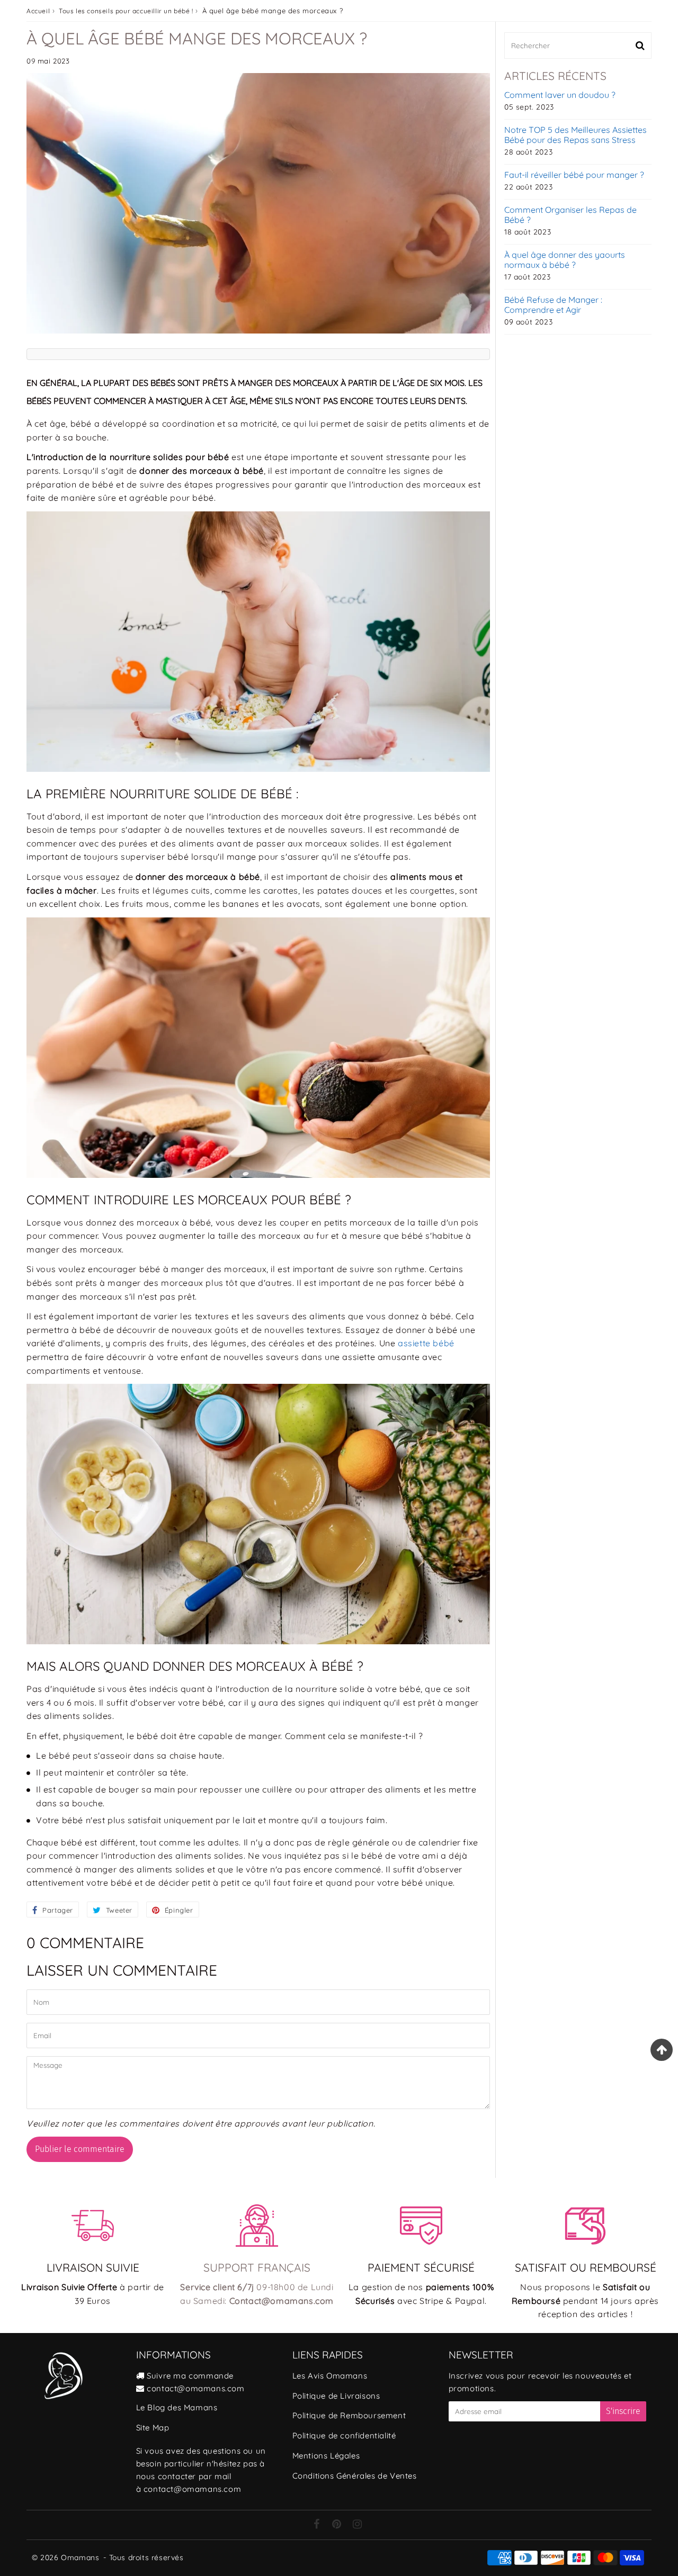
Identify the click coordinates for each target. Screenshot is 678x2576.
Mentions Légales (326, 2456)
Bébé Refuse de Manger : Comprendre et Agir (553, 305)
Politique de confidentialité (344, 2435)
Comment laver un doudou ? (560, 95)
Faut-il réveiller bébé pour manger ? (574, 175)
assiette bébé (426, 1343)
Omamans (80, 2557)
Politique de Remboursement (349, 2415)
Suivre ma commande (190, 2376)
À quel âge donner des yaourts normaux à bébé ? (565, 260)
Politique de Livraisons (336, 2396)
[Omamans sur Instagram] (358, 2525)
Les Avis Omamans (330, 2376)
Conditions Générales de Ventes (355, 2476)
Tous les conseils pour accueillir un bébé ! (126, 11)
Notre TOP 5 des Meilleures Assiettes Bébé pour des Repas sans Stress (576, 135)
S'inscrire (623, 2411)
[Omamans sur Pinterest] (338, 2525)
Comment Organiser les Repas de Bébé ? (570, 215)
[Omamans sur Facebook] (318, 2525)
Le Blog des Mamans (177, 2407)
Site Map (153, 2428)
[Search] (640, 46)
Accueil (38, 11)
